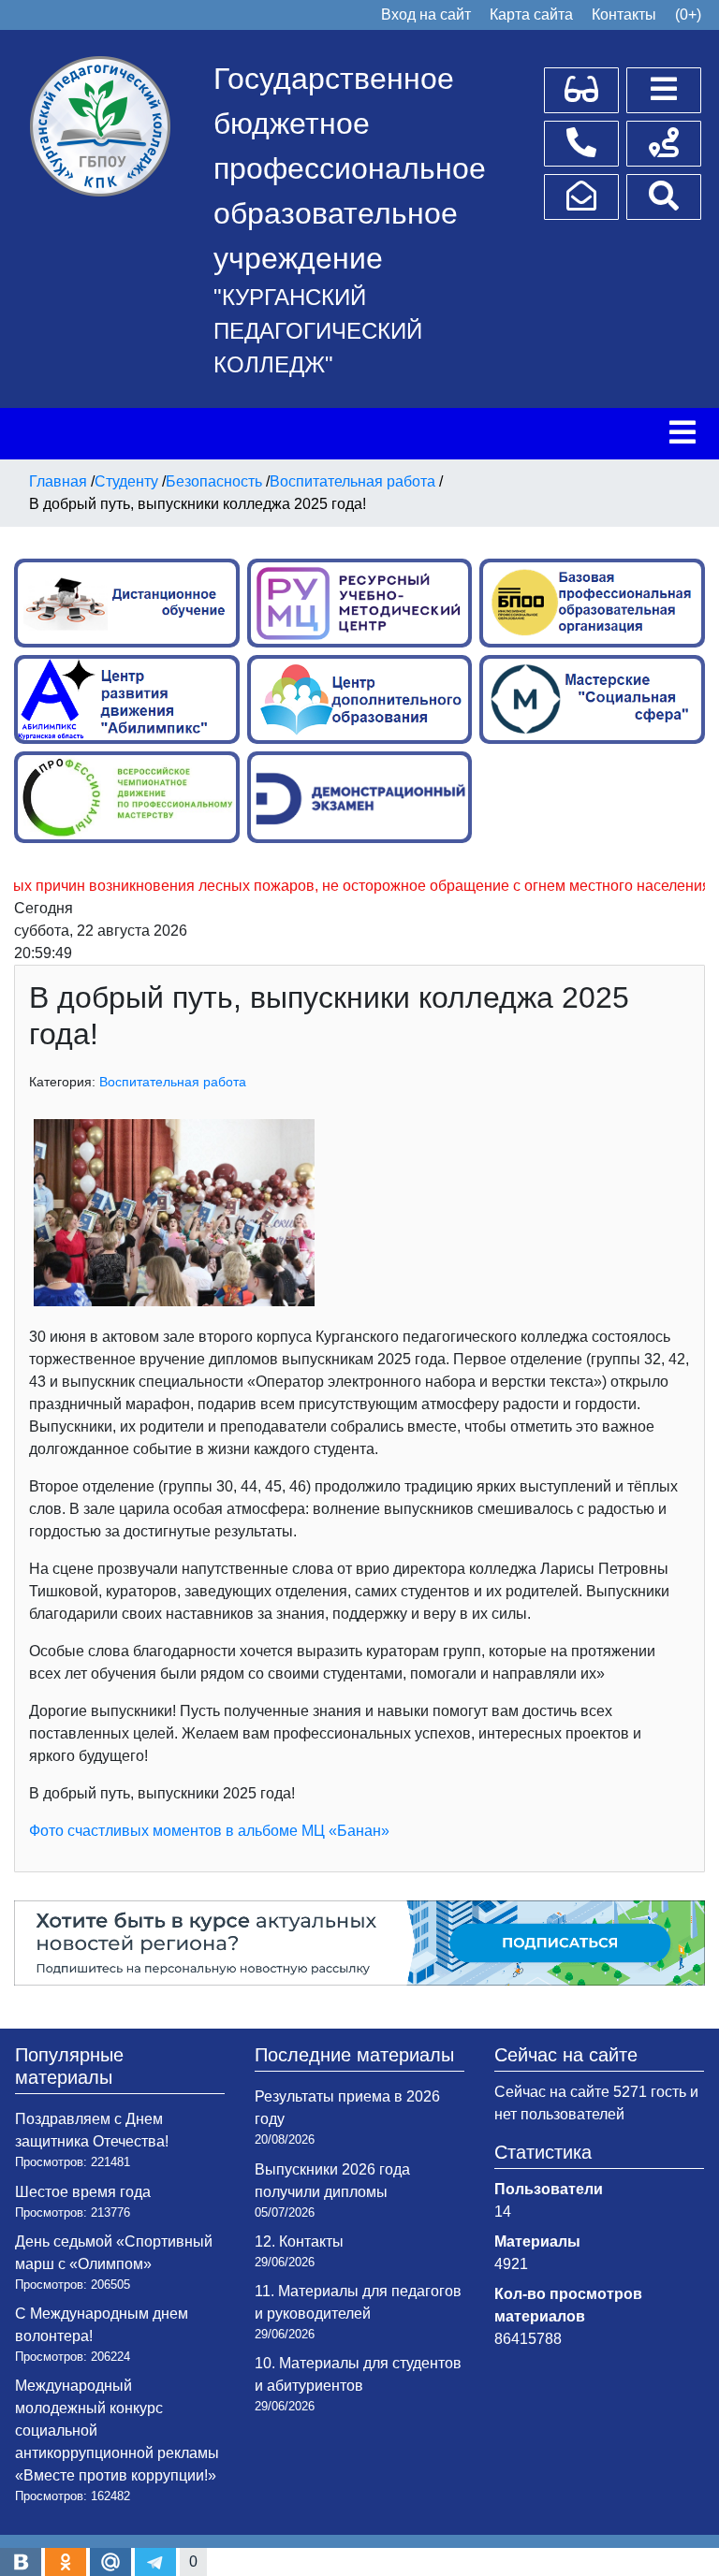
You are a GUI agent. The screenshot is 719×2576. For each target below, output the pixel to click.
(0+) (688, 15)
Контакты (624, 15)
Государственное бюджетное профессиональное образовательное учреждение (350, 168)
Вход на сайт (426, 15)
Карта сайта (531, 15)
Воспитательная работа (173, 1082)
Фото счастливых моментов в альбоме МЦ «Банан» (209, 1831)
